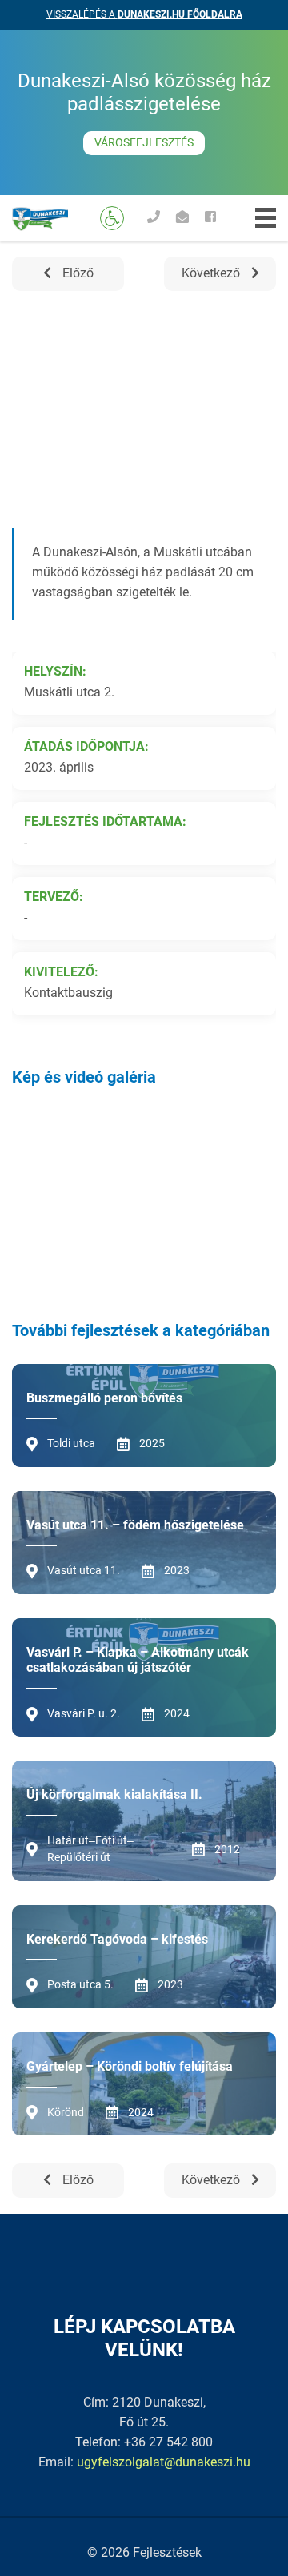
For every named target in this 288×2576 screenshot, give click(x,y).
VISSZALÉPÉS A (144, 14)
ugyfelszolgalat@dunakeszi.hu (164, 2462)
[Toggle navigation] (266, 218)
